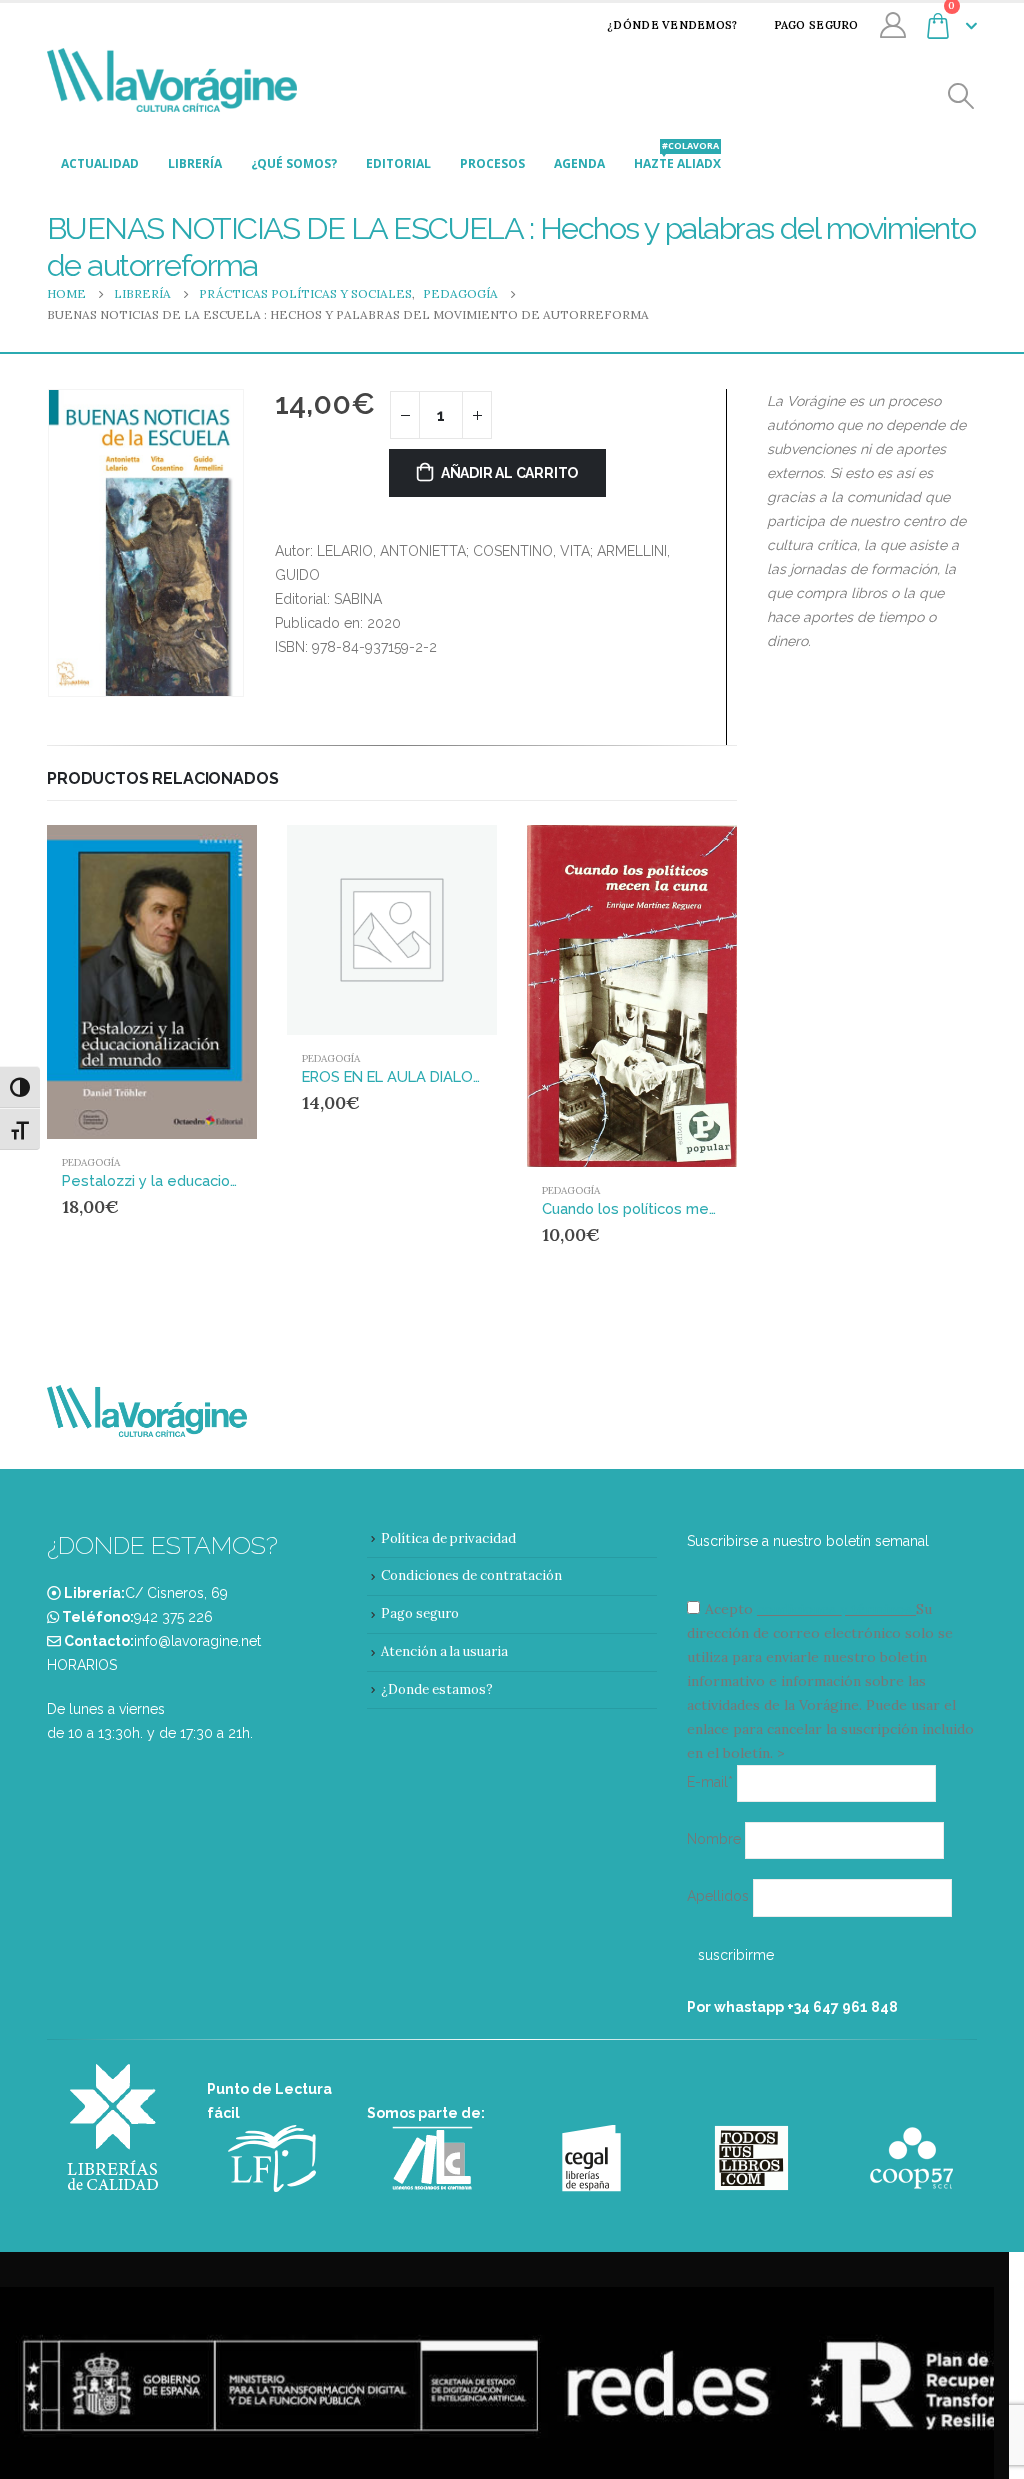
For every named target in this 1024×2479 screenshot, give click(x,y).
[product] (152, 982)
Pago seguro (816, 25)
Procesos (492, 163)
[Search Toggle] (961, 96)
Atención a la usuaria (444, 1651)
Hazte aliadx (677, 158)
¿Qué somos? (294, 163)
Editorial (398, 163)
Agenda (579, 163)
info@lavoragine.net (197, 1641)
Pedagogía (91, 1162)
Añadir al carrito (509, 473)
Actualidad (100, 163)
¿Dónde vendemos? (672, 25)
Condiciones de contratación (471, 1575)
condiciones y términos (834, 1609)
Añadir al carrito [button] (204, 858)
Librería (195, 163)
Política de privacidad (448, 1538)
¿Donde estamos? (437, 1689)
